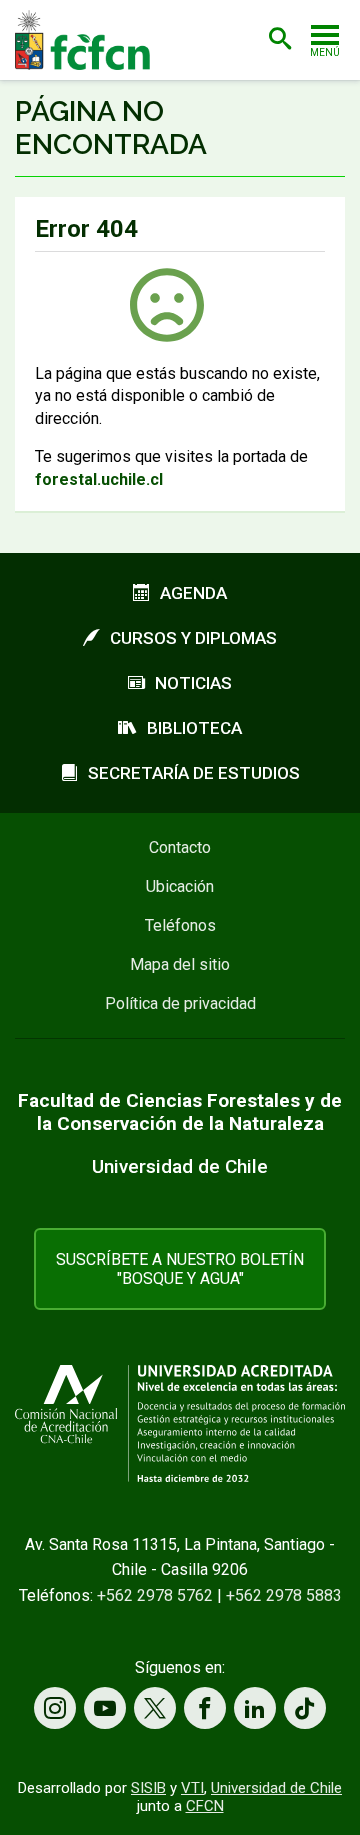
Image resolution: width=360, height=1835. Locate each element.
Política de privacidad (180, 1003)
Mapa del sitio (180, 964)
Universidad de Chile (276, 1788)
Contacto (180, 847)
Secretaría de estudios (194, 773)
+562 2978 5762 (155, 1595)
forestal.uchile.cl (99, 479)
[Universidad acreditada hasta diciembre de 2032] (180, 1423)
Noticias (193, 683)
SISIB (148, 1788)
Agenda (193, 593)
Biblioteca (194, 728)
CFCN (205, 1806)
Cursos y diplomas (193, 638)
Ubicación (180, 886)
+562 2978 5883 (284, 1595)
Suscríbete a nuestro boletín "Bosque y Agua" (180, 1269)
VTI (192, 1788)
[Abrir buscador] (280, 39)
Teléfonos (180, 925)
